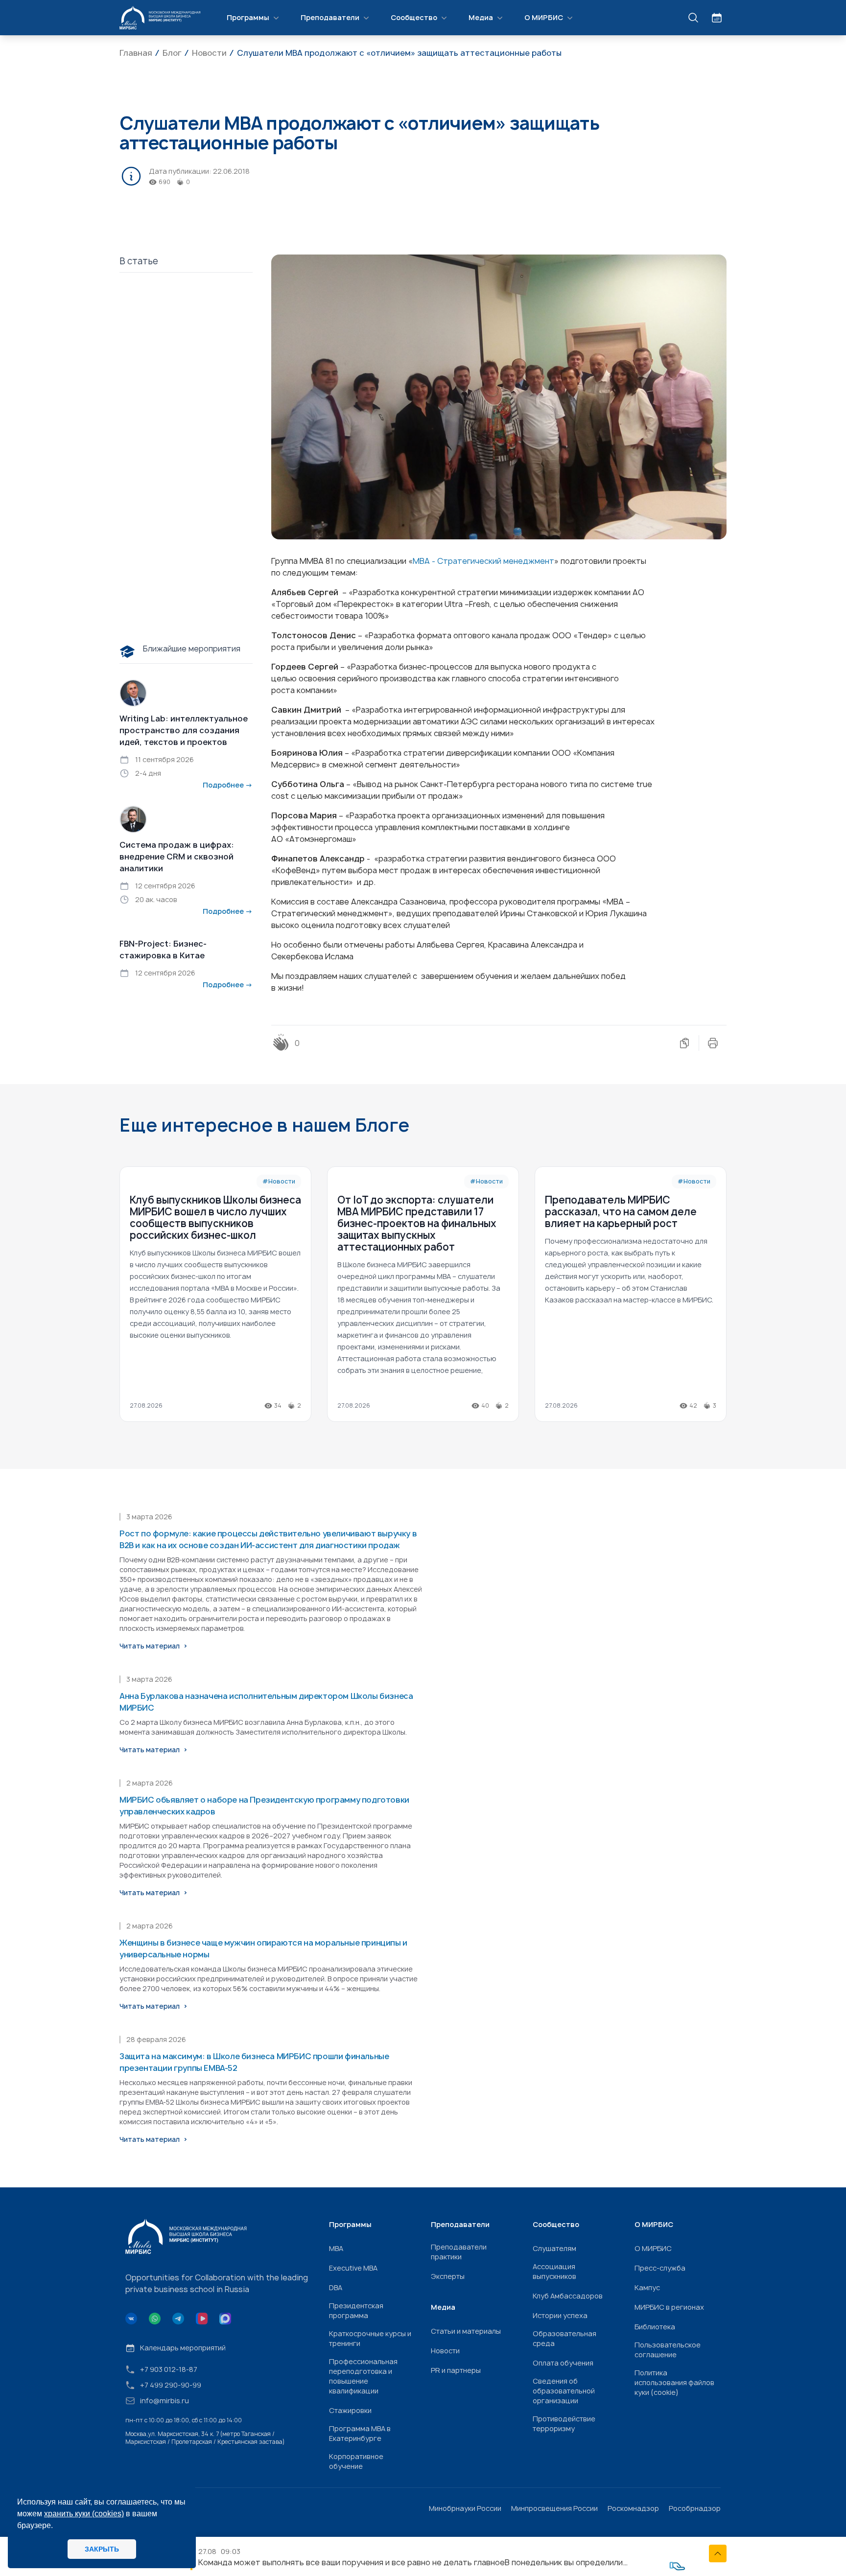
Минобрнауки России (465, 2508)
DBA (336, 2287)
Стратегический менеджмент (496, 561)
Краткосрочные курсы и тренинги (370, 2338)
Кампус (647, 2287)
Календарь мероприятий (183, 2348)
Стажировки (350, 2410)
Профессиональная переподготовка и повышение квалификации (363, 2376)
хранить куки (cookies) (84, 2514)
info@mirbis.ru (164, 2401)
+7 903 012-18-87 (169, 2369)
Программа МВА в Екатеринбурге (360, 2433)
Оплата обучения (563, 2363)
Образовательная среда (564, 2338)
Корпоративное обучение (356, 2461)
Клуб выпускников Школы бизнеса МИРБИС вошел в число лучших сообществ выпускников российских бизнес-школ (215, 1218)
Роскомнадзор (633, 2508)
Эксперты (448, 2276)
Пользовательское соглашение (668, 2350)
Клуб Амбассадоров (568, 2296)
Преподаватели (330, 17)
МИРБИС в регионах (669, 2307)
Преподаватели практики (459, 2252)
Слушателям (554, 2248)
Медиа (481, 17)
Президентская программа (356, 2310)
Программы (248, 17)
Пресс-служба (660, 2268)
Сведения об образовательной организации (564, 2391)
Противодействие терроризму (564, 2424)
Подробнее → (228, 785)
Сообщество (414, 17)
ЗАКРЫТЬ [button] (102, 2549)
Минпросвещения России (554, 2508)
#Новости (279, 1181)
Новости (445, 2351)
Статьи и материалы (466, 2331)
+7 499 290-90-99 (171, 2385)
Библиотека (655, 2327)
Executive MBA (353, 2268)
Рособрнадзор (695, 2508)
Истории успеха (560, 2315)
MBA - (425, 561)
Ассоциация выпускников (554, 2271)
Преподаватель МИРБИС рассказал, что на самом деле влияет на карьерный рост (621, 1212)
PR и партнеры (456, 2370)
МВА (336, 2248)
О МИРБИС (544, 17)
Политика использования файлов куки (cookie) (674, 2382)
